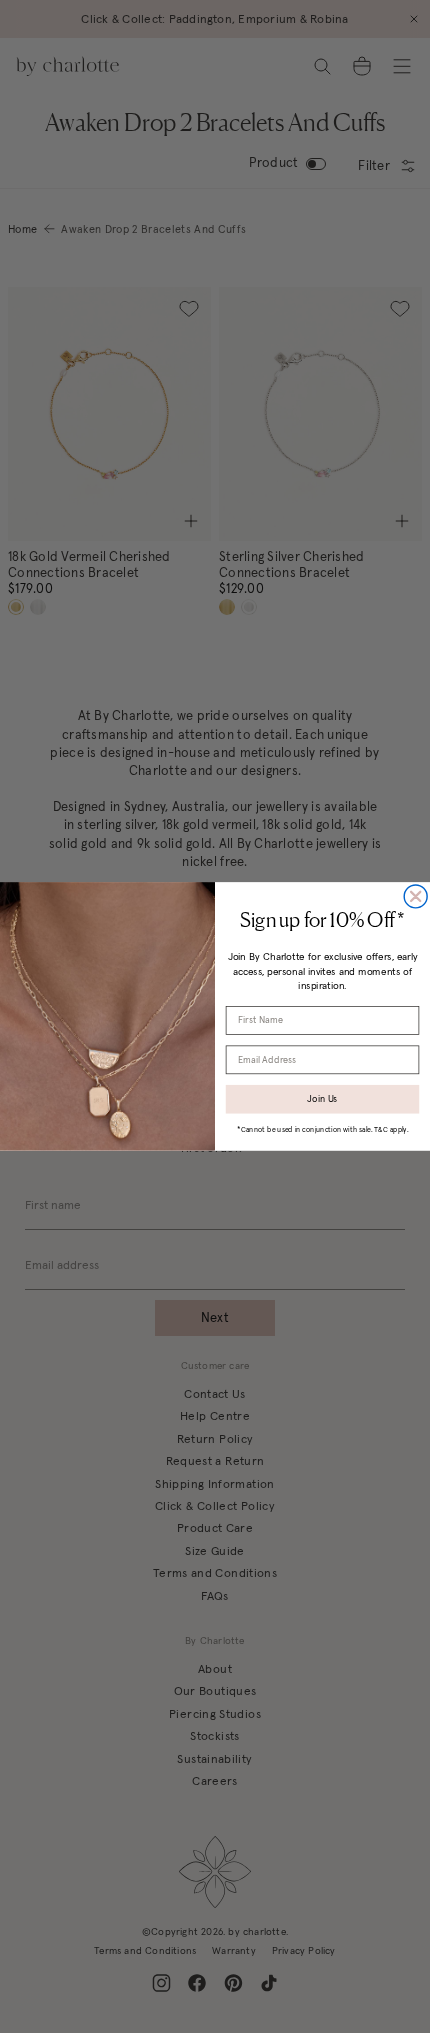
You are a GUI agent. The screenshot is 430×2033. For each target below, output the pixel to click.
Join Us (322, 1099)
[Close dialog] (415, 896)
